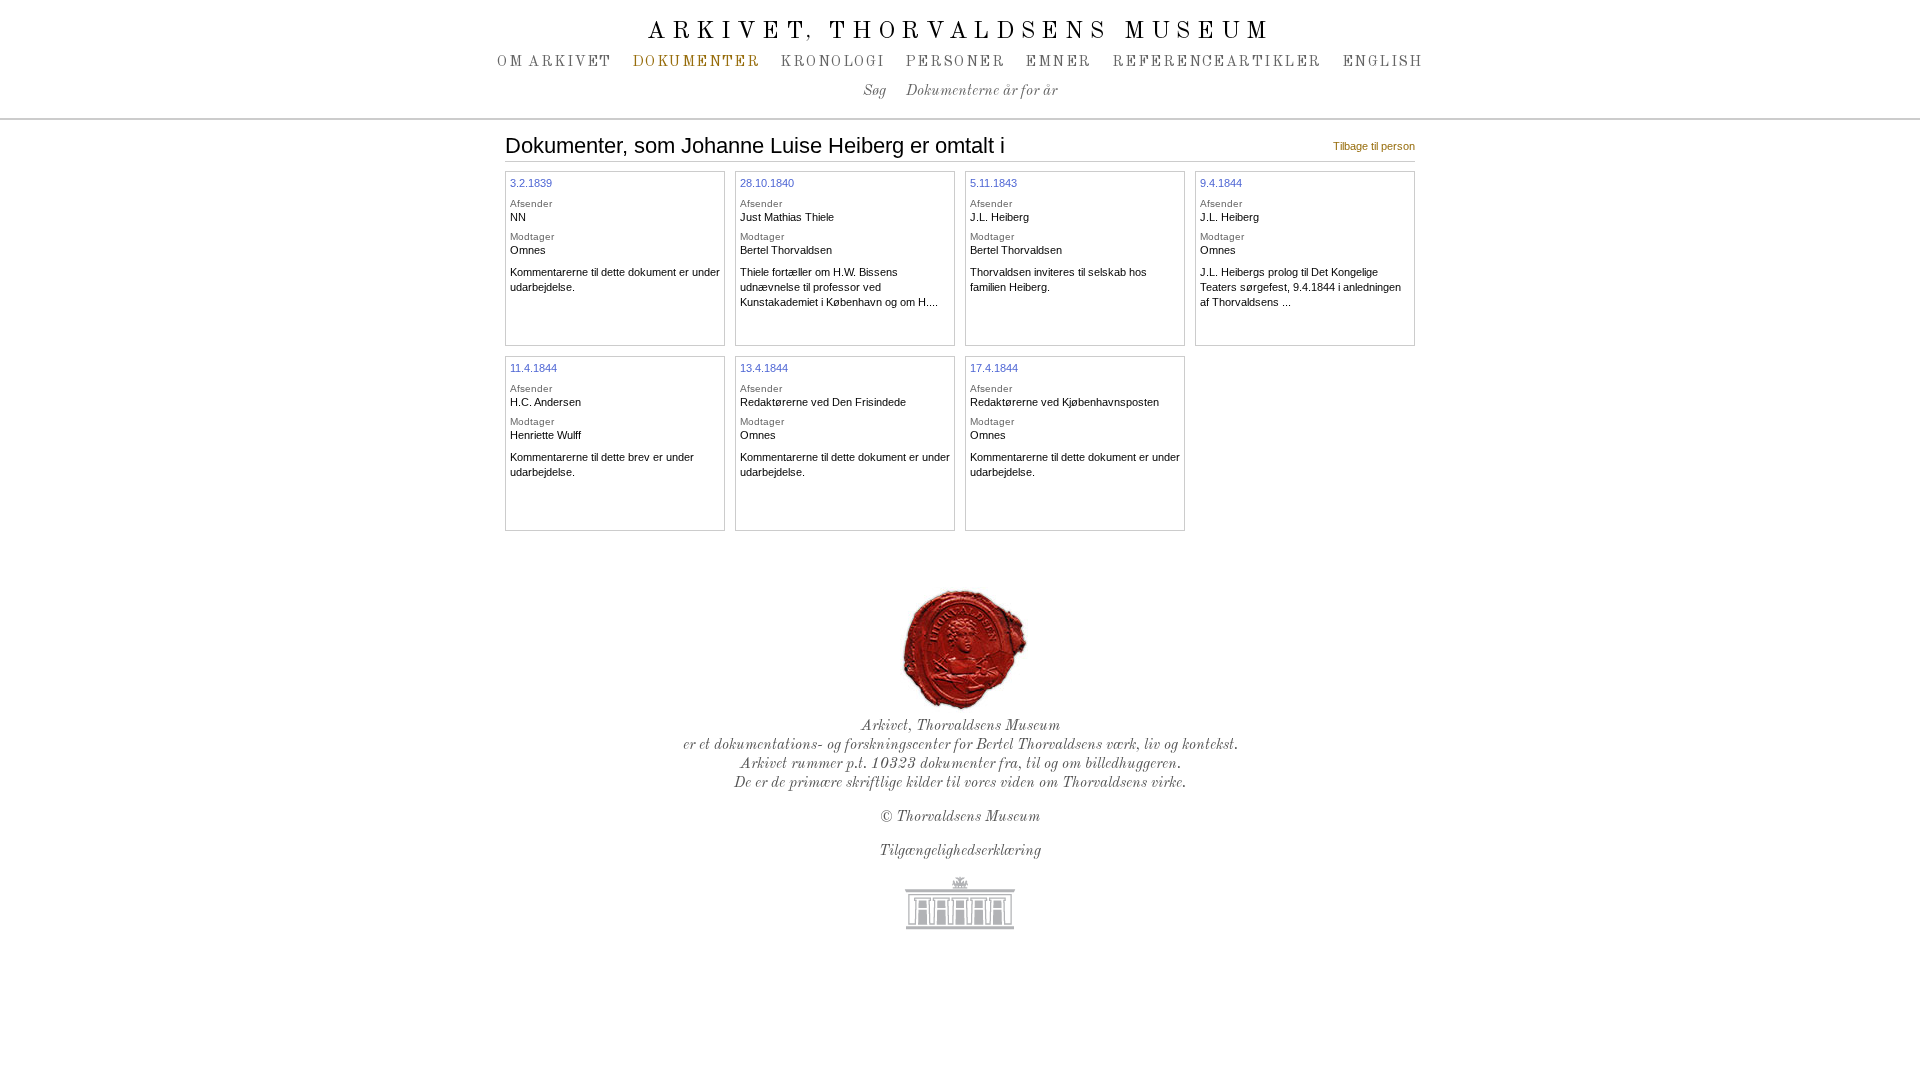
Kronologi (832, 62)
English (1382, 62)
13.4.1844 (764, 368)
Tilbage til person (1374, 146)
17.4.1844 (994, 368)
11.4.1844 (533, 368)
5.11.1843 (993, 183)
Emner (1058, 62)
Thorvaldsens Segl (965, 650)
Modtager (532, 236)
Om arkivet (554, 62)
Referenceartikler (1217, 62)
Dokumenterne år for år (981, 91)
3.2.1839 (531, 183)
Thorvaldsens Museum (968, 817)
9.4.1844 (1221, 183)
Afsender (531, 203)
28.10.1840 (767, 183)
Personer (955, 62)
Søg (874, 91)
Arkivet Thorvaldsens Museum (960, 32)
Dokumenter (696, 62)
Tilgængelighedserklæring (960, 851)
